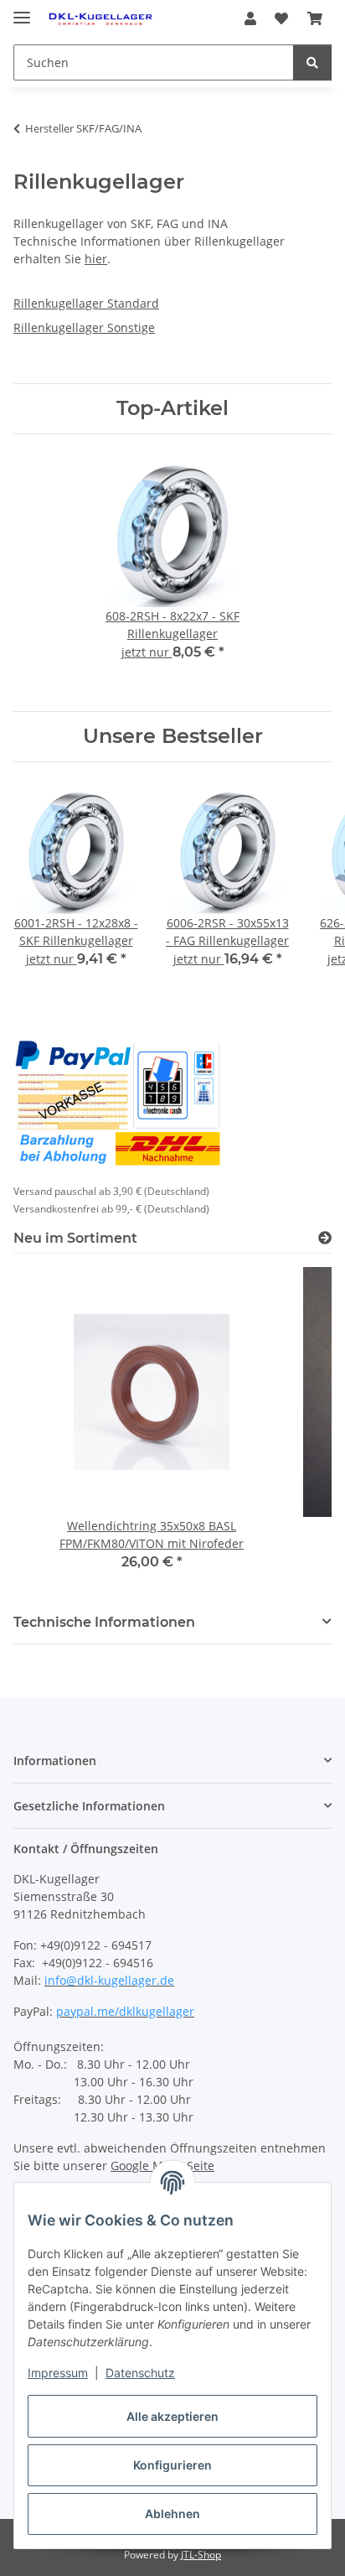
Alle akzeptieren (172, 2416)
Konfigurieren (172, 2465)
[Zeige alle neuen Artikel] (325, 1238)
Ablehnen (172, 2514)
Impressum (58, 2373)
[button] (250, 18)
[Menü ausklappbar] (22, 10)
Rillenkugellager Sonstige (84, 327)
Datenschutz (140, 2373)
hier (96, 259)
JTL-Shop (201, 2555)
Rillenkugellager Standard (86, 303)
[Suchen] (312, 62)
